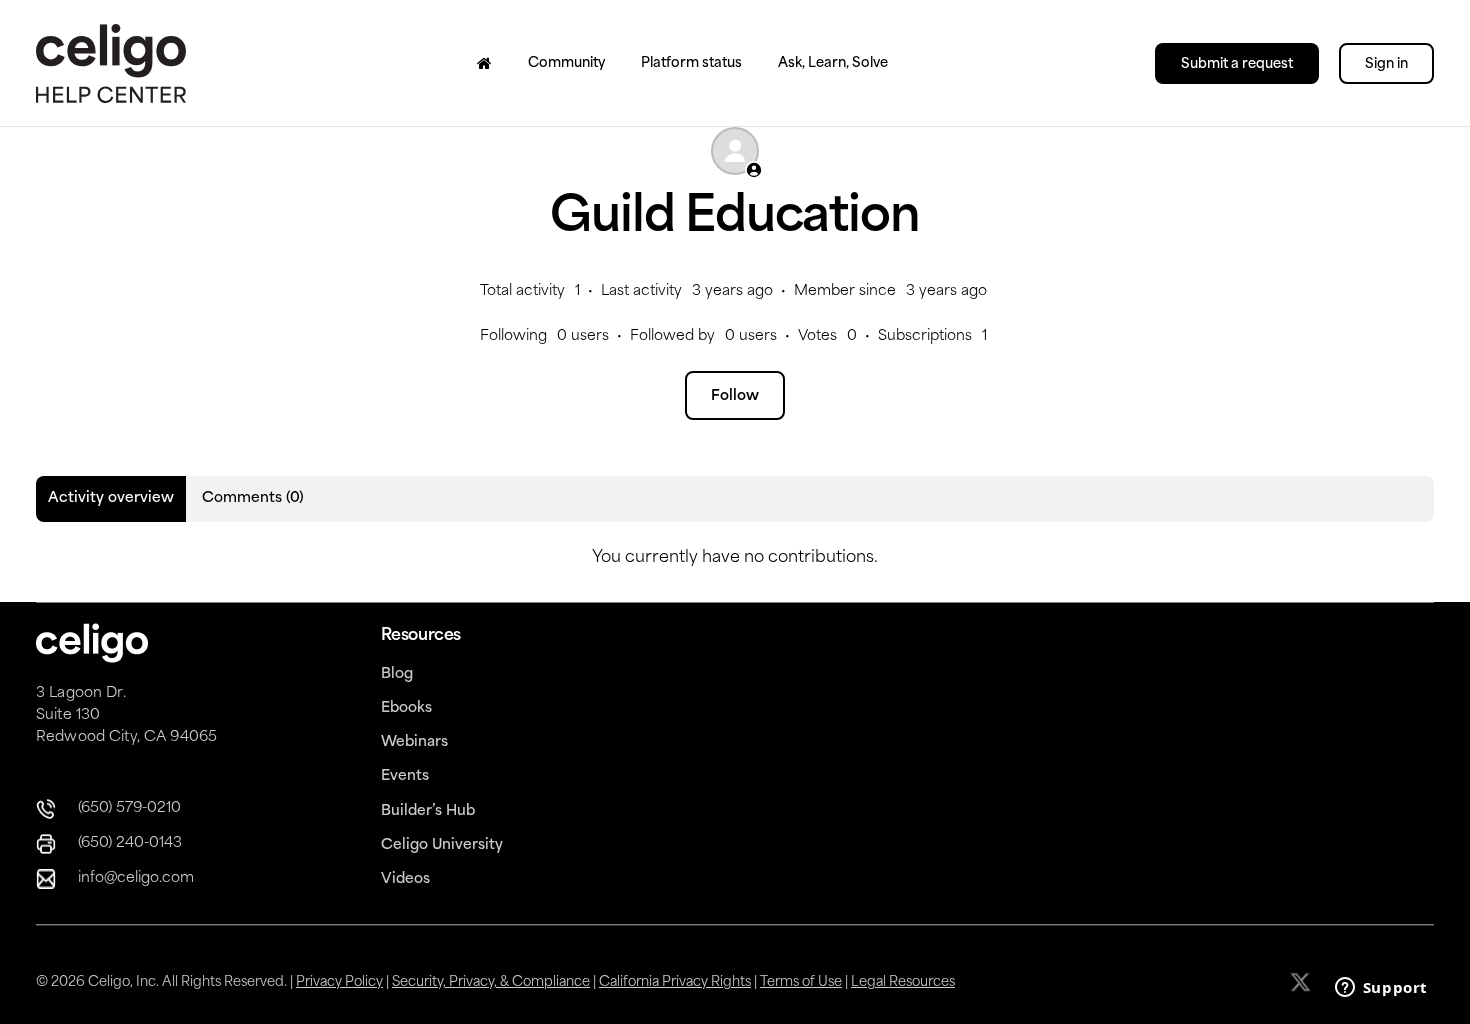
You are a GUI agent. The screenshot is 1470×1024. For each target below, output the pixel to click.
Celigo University (442, 845)
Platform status (691, 63)
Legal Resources (903, 982)
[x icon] (1302, 982)
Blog (397, 674)
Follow (735, 396)
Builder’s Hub (428, 811)
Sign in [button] (1386, 64)
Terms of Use (801, 982)
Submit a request (1237, 64)
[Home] (484, 63)
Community (566, 63)
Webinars (414, 742)
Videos (405, 879)
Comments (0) (253, 498)
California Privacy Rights (675, 982)
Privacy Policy (339, 982)
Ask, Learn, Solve (833, 63)
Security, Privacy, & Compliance (491, 982)
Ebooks (406, 708)
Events (405, 776)
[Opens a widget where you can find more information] (1381, 989)
